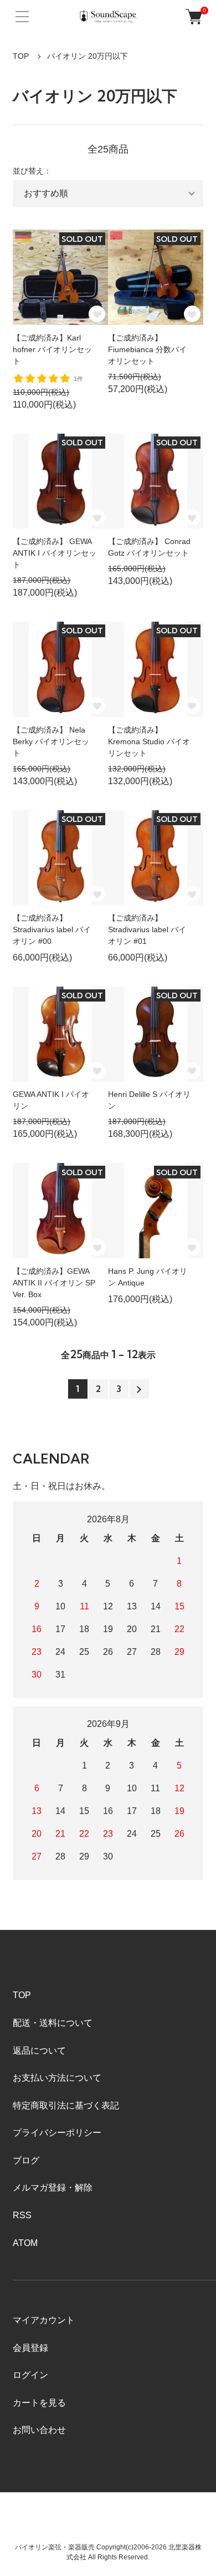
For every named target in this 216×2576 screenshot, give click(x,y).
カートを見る (39, 2403)
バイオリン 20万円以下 (88, 56)
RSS (22, 2215)
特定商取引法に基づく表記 (66, 2105)
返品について (39, 2051)
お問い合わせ (39, 2430)
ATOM (25, 2243)
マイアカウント (44, 2320)
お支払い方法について (57, 2078)
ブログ (26, 2160)
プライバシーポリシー (57, 2133)
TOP (21, 56)
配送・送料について (53, 2023)
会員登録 (30, 2348)
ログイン (30, 2375)
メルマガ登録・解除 (53, 2188)
